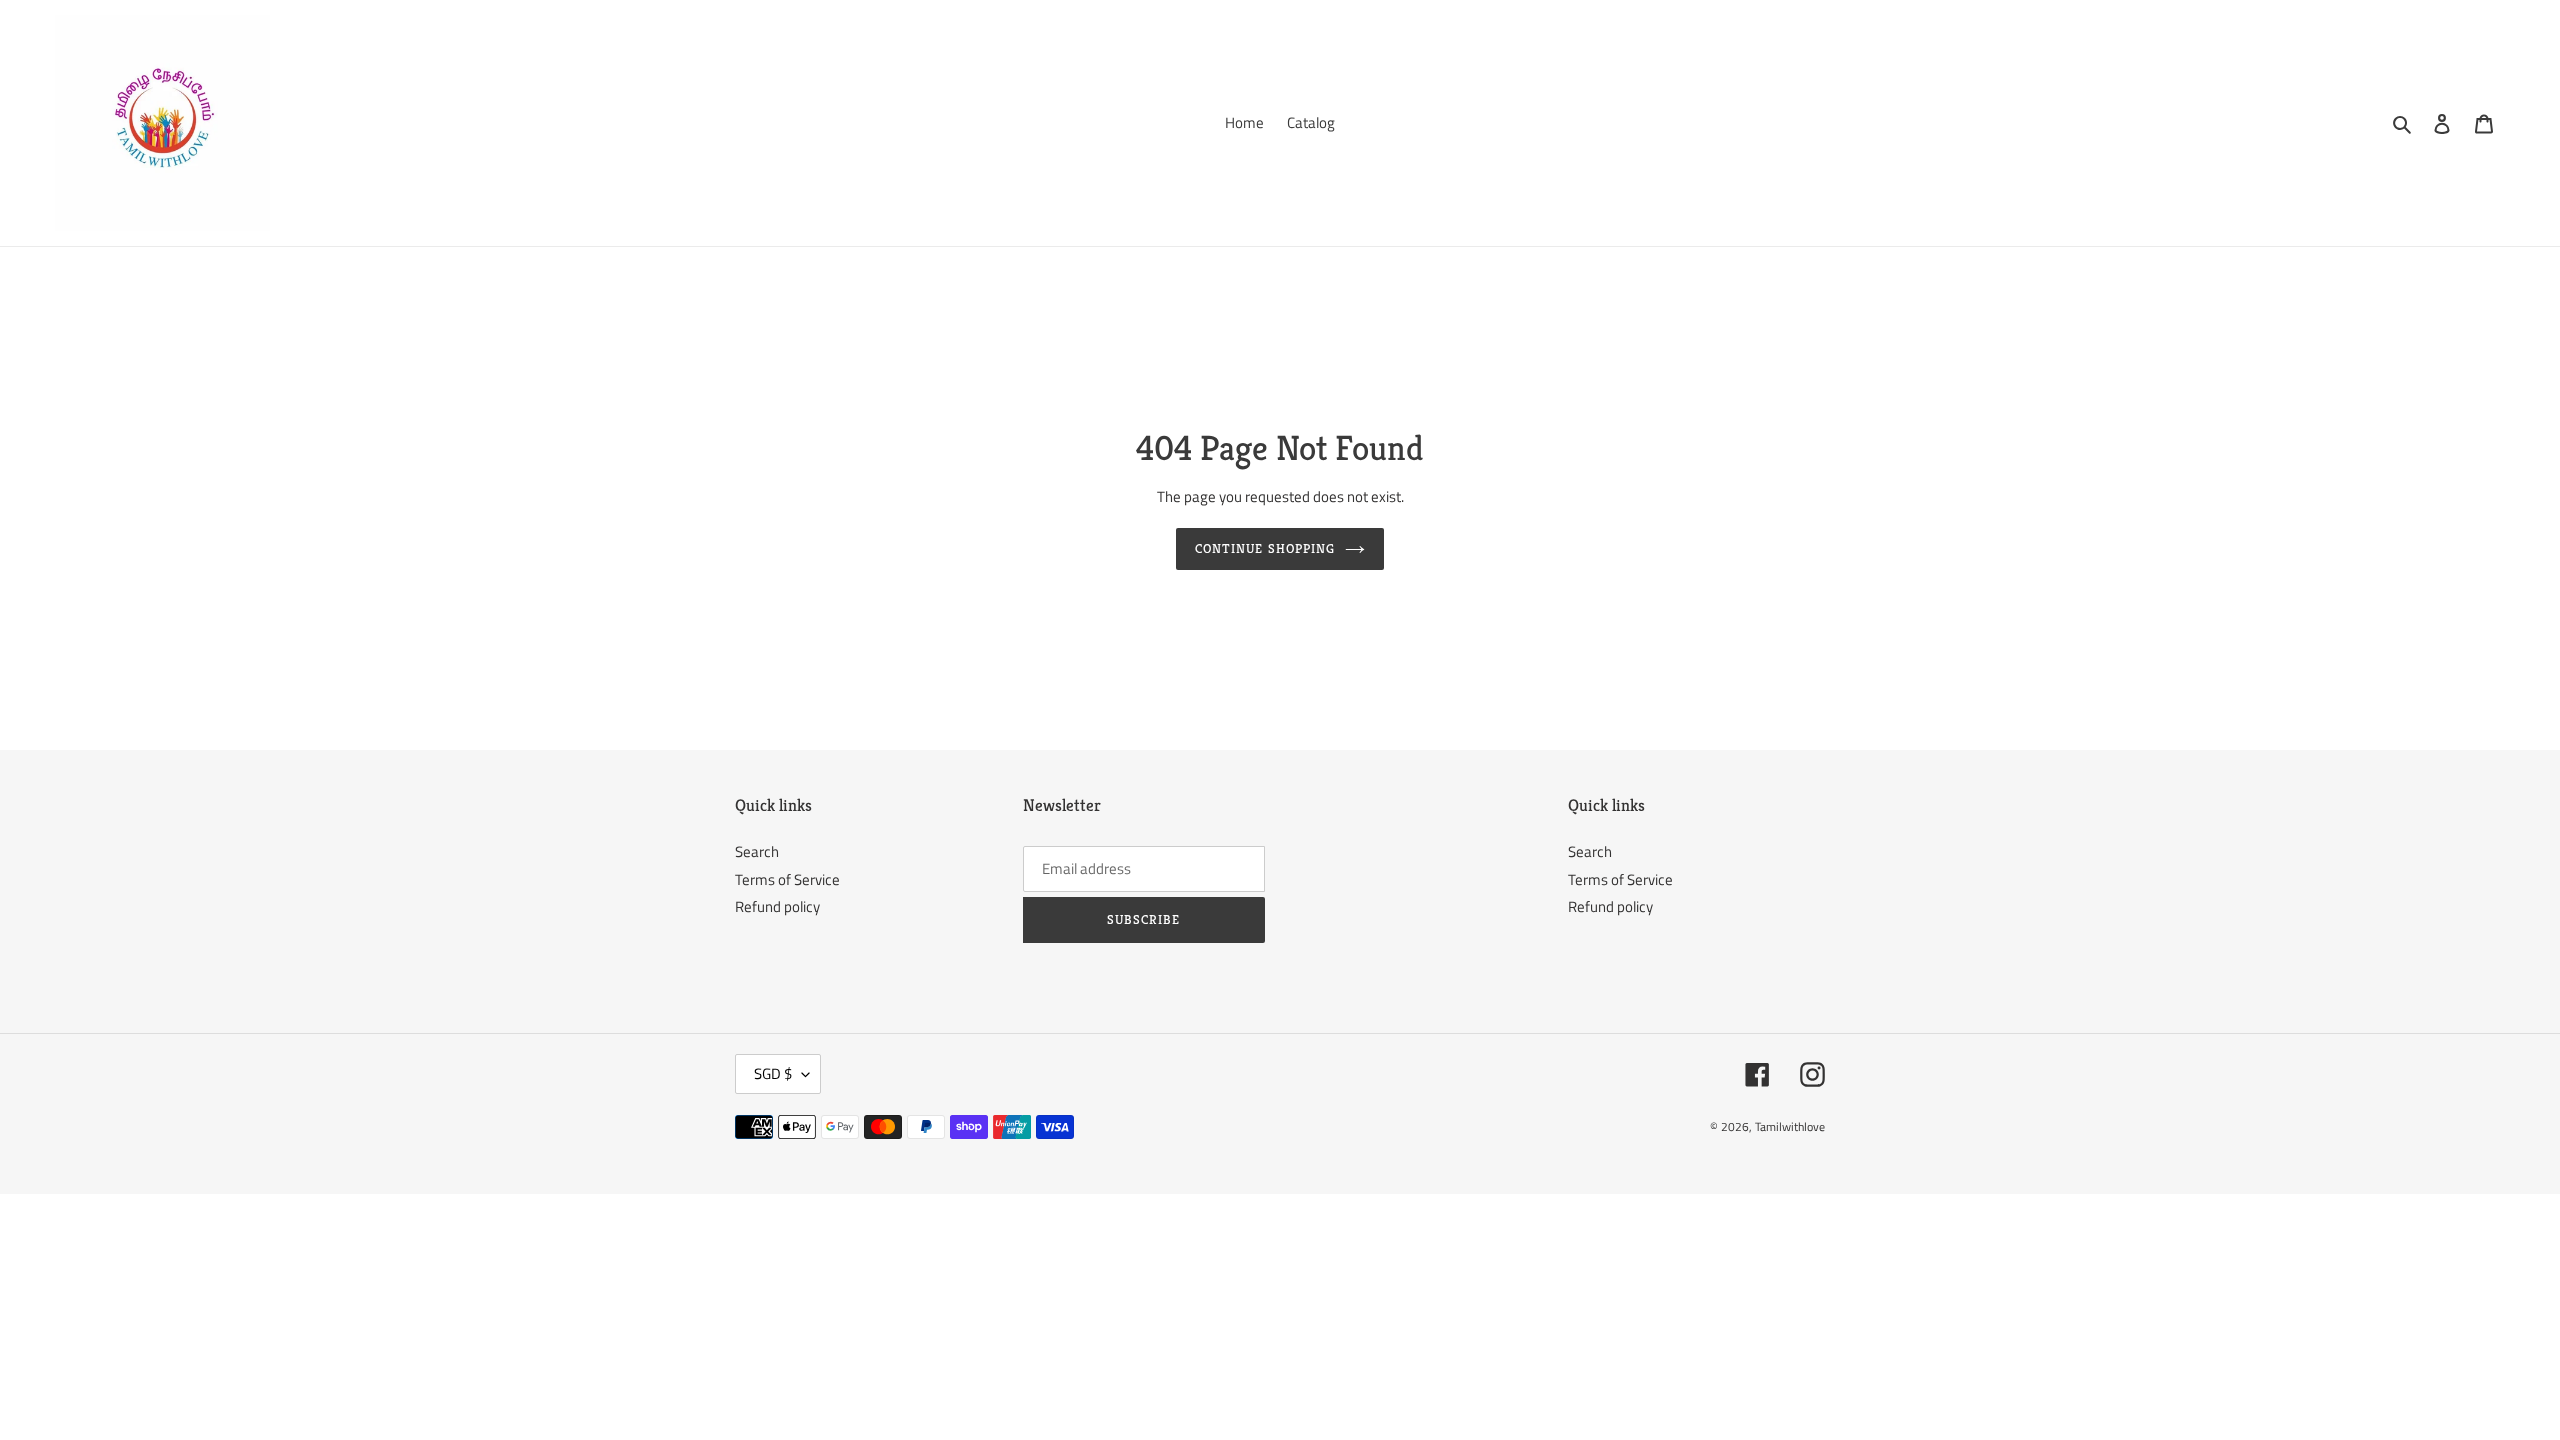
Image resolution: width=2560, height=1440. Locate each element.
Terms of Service (787, 879)
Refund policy (777, 906)
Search (757, 851)
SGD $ (773, 1073)
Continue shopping (1265, 548)
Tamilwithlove (1790, 1126)
